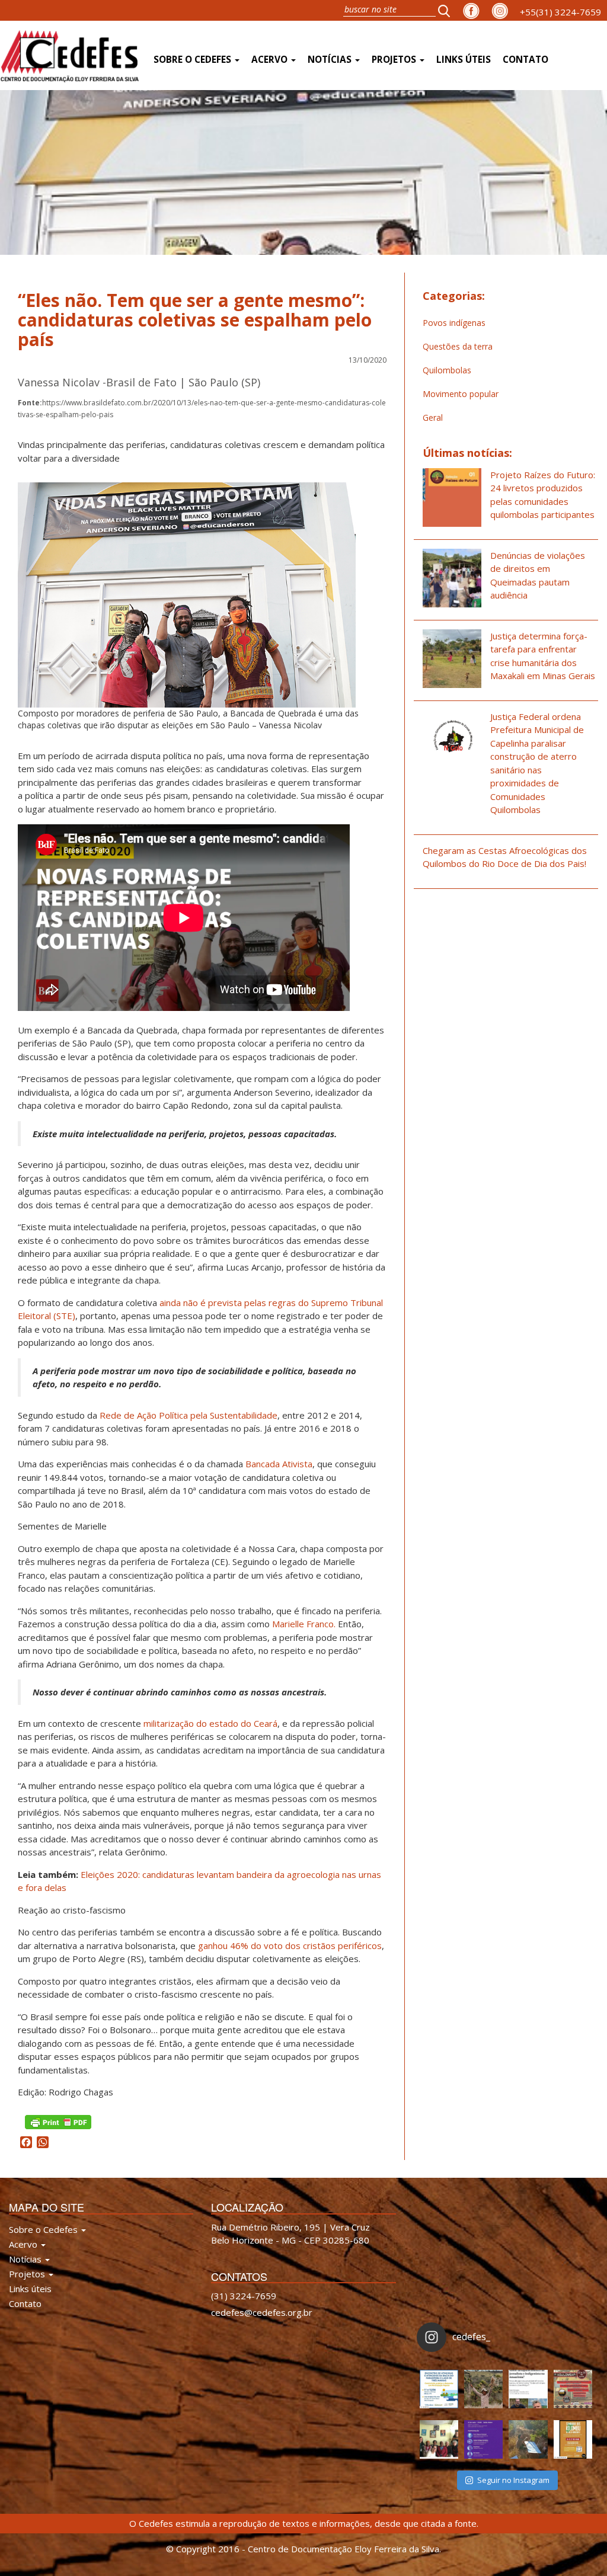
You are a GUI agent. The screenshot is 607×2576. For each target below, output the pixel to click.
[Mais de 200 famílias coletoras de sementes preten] (483, 2389)
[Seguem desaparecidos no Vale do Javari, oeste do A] (528, 2389)
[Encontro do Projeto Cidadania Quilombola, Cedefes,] (439, 2439)
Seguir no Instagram (513, 2480)
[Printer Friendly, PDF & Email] (58, 2121)
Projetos (395, 60)
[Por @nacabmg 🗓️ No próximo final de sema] (439, 2389)
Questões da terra (458, 346)
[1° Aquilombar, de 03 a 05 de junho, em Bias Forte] (573, 2389)
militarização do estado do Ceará (210, 1723)
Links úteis (464, 60)
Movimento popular (461, 394)
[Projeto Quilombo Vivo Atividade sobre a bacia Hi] (528, 2439)
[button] (448, 10)
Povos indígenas (454, 323)
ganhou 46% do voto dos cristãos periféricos (290, 1945)
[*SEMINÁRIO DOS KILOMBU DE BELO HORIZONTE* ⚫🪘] (573, 2439)
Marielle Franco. (304, 1624)
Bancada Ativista (279, 1464)
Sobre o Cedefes (194, 60)
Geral (433, 417)
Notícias (331, 60)
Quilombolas (447, 370)
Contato (525, 60)
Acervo (271, 60)
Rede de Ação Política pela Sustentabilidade (189, 1415)
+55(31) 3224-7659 (560, 12)
